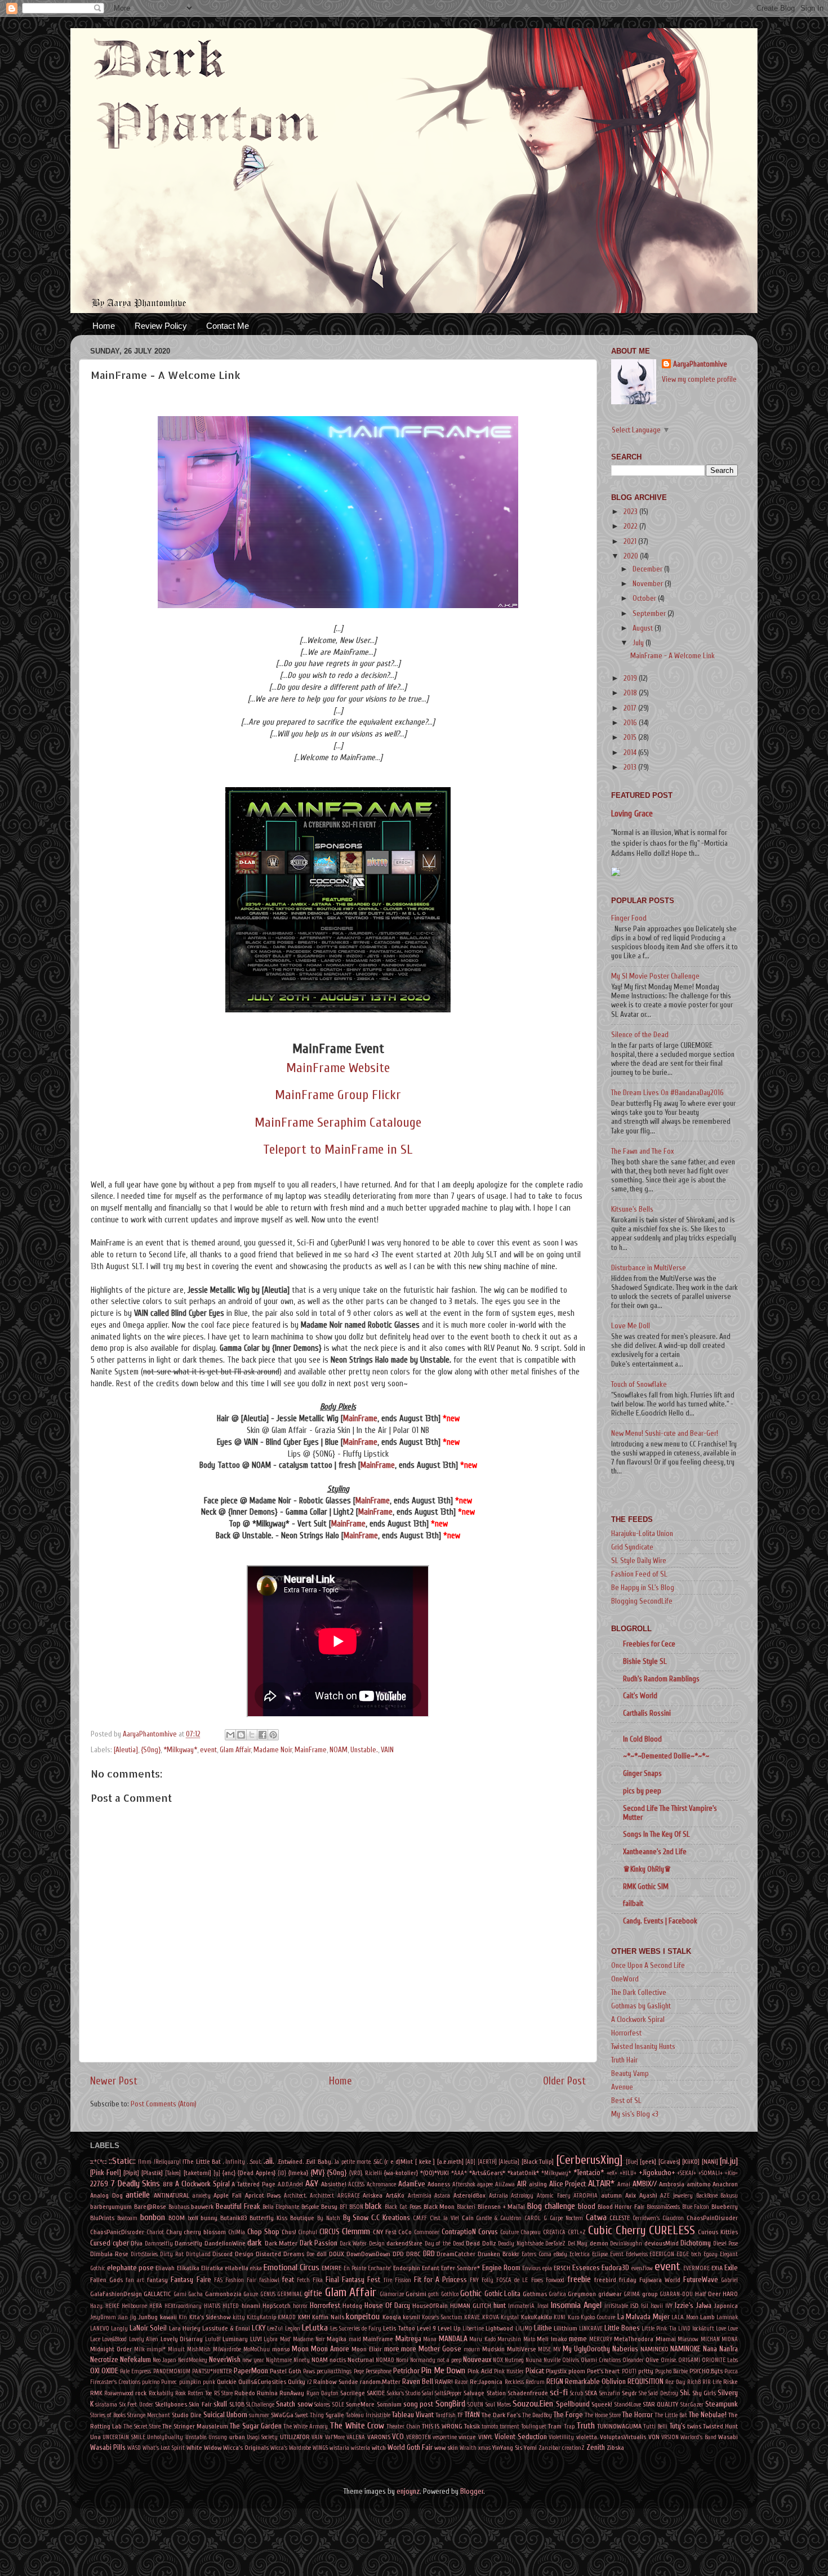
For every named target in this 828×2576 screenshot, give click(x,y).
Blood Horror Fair (621, 2207)
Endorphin (407, 2268)
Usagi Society (262, 2437)
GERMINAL (290, 2294)
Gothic (471, 2293)
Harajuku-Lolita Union (642, 1534)
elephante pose (130, 2268)
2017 (631, 708)
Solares (322, 2405)
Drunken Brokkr (498, 2254)
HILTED (231, 2306)
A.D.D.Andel (290, 2184)
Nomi (402, 2360)
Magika (337, 2339)
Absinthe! (334, 2184)
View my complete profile (699, 380)
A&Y (312, 2184)
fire (388, 2280)
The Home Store (603, 2415)
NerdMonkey (193, 2360)
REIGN (555, 2382)
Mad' (286, 2339)
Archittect (322, 2196)
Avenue (622, 2087)
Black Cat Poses (403, 2207)
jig (133, 2317)
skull (220, 2404)
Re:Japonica (486, 2382)
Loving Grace (632, 814)
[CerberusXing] (589, 2160)
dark (255, 2243)
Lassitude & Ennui (226, 2328)
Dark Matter (281, 2243)
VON (654, 2437)
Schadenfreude (528, 2393)
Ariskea (373, 2195)
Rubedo (245, 2393)
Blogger (472, 2492)
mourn (472, 2349)
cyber (121, 2243)
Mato (529, 2339)
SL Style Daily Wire (639, 1561)
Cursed (100, 2243)
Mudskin (493, 2349)
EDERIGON (662, 2254)
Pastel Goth (286, 2371)
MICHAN (710, 2339)
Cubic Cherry (617, 2231)
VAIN (387, 1750)
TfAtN (472, 2415)
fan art (135, 2280)
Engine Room (501, 2268)
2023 (631, 512)
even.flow (642, 2268)
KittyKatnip (261, 2317)
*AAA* (459, 2173)
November (649, 584)
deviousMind (662, 2243)
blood (587, 2207)
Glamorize (392, 2294)
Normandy (423, 2360)
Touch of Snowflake (639, 1385)
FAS (218, 2280)
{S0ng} (151, 1750)
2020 (632, 556)
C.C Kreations (391, 2218)
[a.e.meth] (450, 2162)
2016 (631, 723)
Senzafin (610, 2393)
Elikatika (188, 2268)
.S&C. (378, 2162)
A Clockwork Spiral (638, 2020)
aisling (538, 2184)
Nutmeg (514, 2360)
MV (557, 2349)
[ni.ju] (729, 2161)
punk (209, 2382)
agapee (485, 2184)
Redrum (535, 2382)
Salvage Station (484, 2393)
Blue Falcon (696, 2207)
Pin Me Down (443, 2370)
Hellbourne (134, 2306)
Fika (318, 2280)
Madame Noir (273, 1750)
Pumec (169, 2382)
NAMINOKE (685, 2349)
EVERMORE (696, 2268)
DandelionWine (225, 2243)
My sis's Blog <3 (635, 2114)
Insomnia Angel (576, 2305)
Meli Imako (552, 2339)
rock (141, 2393)
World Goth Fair (410, 2448)
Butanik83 (233, 2218)
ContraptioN (459, 2232)
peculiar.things (334, 2371)
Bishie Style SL (645, 1662)
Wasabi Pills (108, 2448)
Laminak (727, 2317)
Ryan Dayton (322, 2393)
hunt (500, 2306)
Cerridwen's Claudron (658, 2218)
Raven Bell (418, 2382)
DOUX (337, 2254)
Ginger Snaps (642, 1774)
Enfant (431, 2268)
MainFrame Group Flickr (338, 1095)
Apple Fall (228, 2195)
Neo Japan (164, 2360)
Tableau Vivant (413, 2415)
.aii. (269, 2161)
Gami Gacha (188, 2294)
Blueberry (725, 2207)
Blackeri (466, 2207)
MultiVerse (522, 2349)
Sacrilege (353, 2393)
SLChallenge (260, 2405)
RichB (694, 2382)
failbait (633, 1904)
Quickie (227, 2382)
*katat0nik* (523, 2173)
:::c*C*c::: (98, 2162)
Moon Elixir (367, 2349)
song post (418, 2404)
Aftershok (464, 2184)
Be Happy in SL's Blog (643, 1588)
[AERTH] (487, 2162)
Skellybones (171, 2404)
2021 (631, 542)
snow (305, 2404)
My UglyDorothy (586, 2349)
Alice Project (568, 2184)
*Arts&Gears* (487, 2173)
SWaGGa (282, 2415)
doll (322, 2254)
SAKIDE (376, 2393)
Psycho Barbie (671, 2371)
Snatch (286, 2404)
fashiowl (269, 2280)
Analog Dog (106, 2195)
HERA (156, 2306)
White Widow (204, 2448)
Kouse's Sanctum (442, 2317)
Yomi (530, 2448)
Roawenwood (119, 2393)
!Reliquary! (167, 2162)
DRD (429, 2254)
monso (281, 2349)
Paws (309, 2371)
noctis (338, 2360)
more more (400, 2349)
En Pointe (355, 2268)
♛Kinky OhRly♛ (647, 1869)
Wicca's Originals (246, 2448)
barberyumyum (111, 2207)
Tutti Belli (655, 2427)
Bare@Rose (150, 2207)
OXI (95, 2371)
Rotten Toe (200, 2393)
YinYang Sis (507, 2448)
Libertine (473, 2329)
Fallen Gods (106, 2280)
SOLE (338, 2405)
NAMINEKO (655, 2349)
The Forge (568, 2415)
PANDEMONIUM (172, 2371)
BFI (343, 2207)
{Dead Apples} (257, 2173)
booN (193, 2218)
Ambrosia (672, 2184)
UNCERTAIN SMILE (124, 2437)
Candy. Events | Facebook (660, 1921)
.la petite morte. (353, 2162)
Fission (403, 2280)
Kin (183, 2317)
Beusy (329, 2207)
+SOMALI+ (711, 2173)
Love (721, 2329)
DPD (398, 2254)
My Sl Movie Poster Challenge (655, 976)
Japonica (726, 2306)
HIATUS (212, 2306)
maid (355, 2339)
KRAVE (472, 2317)
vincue (467, 2437)
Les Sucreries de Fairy (356, 2329)
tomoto (490, 2427)
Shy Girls (704, 2393)
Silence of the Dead (640, 1035)
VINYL (486, 2437)
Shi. (685, 2393)
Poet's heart (603, 2371)
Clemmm (356, 2231)
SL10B (237, 2404)
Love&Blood (114, 2339)
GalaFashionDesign (116, 2294)
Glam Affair (235, 1750)
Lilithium (566, 2328)
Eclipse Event (608, 2254)
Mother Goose (440, 2349)
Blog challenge (551, 2206)
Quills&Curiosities (262, 2382)
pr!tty (646, 2371)
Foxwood (555, 2280)
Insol (543, 2306)
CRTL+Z (577, 2232)
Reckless (514, 2382)
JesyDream (103, 2317)
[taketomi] (197, 2173)
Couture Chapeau (521, 2232)
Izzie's (684, 2306)
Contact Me (228, 326)
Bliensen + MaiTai (502, 2207)
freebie (579, 2279)
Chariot (155, 2232)
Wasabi (728, 2437)
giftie (313, 2293)
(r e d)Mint (399, 2162)
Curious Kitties (718, 2232)
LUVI (256, 2339)
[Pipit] (131, 2173)
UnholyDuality (165, 2437)
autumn (611, 2195)
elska (256, 2268)
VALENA (356, 2437)
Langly (119, 2329)
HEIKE (112, 2306)
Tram (555, 2426)
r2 (309, 2382)
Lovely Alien (144, 2339)
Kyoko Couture (598, 2317)
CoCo (405, 2232)
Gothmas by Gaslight (641, 2006)
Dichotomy (696, 2243)
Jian (123, 2317)
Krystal (510, 2317)
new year (253, 2360)
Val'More (335, 2437)
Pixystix (556, 2371)
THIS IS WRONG (442, 2426)
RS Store (223, 2393)
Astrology (522, 2196)
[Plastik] (152, 2173)
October (645, 599)
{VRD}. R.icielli (366, 2173)
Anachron (725, 2184)
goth (433, 2294)
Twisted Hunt (720, 2426)
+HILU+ (628, 2173)
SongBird (450, 2404)
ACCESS (356, 2184)
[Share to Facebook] (262, 1735)
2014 (631, 753)
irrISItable (616, 2306)
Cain (468, 2218)
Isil (645, 2306)
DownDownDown (368, 2254)
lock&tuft (703, 2329)
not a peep (449, 2360)
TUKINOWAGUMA (619, 2426)
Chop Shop (263, 2232)
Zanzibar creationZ (562, 2448)
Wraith (468, 2448)
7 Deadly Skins (135, 2184)
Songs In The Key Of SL (656, 1834)
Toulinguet (534, 2427)
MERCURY (601, 2339)
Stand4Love (628, 2405)
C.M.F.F (420, 2218)
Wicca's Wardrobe (291, 2448)
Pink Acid (480, 2371)
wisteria (360, 2448)
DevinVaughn (626, 2244)
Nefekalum (135, 2360)
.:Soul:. (255, 2162)
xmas (484, 2448)
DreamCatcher (456, 2254)
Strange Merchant (149, 2415)
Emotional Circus (291, 2267)
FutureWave (701, 2280)
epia (547, 2268)
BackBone (707, 2196)
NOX (498, 2360)
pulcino (151, 2382)
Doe (310, 2254)
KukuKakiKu (537, 2317)
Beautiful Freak (238, 2207)
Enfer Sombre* (460, 2268)
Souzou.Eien (533, 2404)
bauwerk (202, 2207)
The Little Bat (671, 2415)
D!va (137, 2243)
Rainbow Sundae (335, 2382)
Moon (300, 2349)
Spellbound (573, 2404)
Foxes (537, 2280)
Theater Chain (403, 2427)
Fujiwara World (660, 2280)
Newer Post (114, 2081)
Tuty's (678, 2426)
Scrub (577, 2393)
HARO (730, 2294)
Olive (652, 2360)
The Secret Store (142, 2427)
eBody (560, 2254)
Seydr (629, 2393)
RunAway (292, 2393)
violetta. (587, 2437)
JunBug (148, 2317)
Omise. (669, 2360)
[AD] (470, 2162)
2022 (631, 526)
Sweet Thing (310, 2415)
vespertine (445, 2437)
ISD (635, 2306)
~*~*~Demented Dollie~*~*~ (666, 1756)
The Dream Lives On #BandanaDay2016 (667, 1093)
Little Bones (622, 2328)
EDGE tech (689, 2254)
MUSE (544, 2349)
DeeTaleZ (555, 2244)
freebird (605, 2280)
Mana (430, 2339)
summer (259, 2415)
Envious (531, 2268)
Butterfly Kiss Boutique (282, 2218)
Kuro (573, 2317)
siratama (106, 2405)
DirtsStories (144, 2254)
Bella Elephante (281, 2207)
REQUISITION (646, 2382)
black (373, 2206)
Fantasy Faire (191, 2280)
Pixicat (535, 2371)
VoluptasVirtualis (623, 2437)
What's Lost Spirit (164, 2448)
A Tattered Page (253, 2184)
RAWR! (444, 2382)
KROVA (491, 2317)
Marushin (509, 2339)
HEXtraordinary (183, 2306)
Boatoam (127, 2218)
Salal (428, 2393)
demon (599, 2243)
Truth (586, 2426)
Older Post (564, 2081)
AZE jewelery (676, 2196)
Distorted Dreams (280, 2254)
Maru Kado (482, 2339)
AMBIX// (645, 2184)
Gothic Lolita (502, 2294)
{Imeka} (298, 2173)
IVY (669, 2306)
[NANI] (710, 2162)
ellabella (237, 2268)
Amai (624, 2184)
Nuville (552, 2360)
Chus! (289, 2232)
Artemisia (420, 2196)
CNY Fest (385, 2232)
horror (300, 2306)
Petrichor (406, 2371)
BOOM (177, 2218)
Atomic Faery (554, 2196)
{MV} (317, 2173)
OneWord (625, 1979)
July (639, 643)
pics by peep (642, 1791)
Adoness (439, 2184)
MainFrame (360, 1419)
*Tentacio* (589, 2173)
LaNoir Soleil (148, 2328)
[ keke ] (425, 2162)
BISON (356, 2207)
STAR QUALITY (660, 2404)
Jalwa (704, 2306)
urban (237, 2437)
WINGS (320, 2448)
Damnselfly (159, 2244)
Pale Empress (135, 2371)
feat (288, 2280)
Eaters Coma (537, 2254)
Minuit (176, 2349)
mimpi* (156, 2349)
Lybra (271, 2339)
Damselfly (188, 2243)
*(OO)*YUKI (435, 2173)
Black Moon (439, 2207)
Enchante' (380, 2268)
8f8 (168, 2184)
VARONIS (379, 2437)
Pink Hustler (509, 2371)
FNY (474, 2280)
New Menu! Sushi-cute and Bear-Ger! (665, 1434)
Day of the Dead (444, 2244)
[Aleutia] (126, 1750)
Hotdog (352, 2306)
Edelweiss (637, 2254)
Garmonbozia (223, 2294)
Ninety (302, 2360)
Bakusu (729, 2196)
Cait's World (640, 1696)
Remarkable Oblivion (595, 2382)
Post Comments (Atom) (164, 2104)
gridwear (610, 2294)
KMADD (287, 2317)
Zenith (596, 2448)
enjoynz (408, 2492)
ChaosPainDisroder (712, 2218)
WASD (134, 2448)
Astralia (498, 2196)
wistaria (339, 2448)
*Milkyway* (180, 1750)
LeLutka (315, 2328)
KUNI (560, 2317)
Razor (461, 2382)
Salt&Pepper (448, 2393)
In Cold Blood (642, 1739)
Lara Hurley (185, 2328)
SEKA (591, 2393)
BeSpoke (310, 2207)
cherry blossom (205, 2232)
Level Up (449, 2328)
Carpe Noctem (566, 2218)
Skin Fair (200, 2404)
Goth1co (450, 2294)
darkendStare (404, 2243)
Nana (710, 2349)
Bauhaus (179, 2207)
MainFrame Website (338, 1068)
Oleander (633, 2360)
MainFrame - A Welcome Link (673, 656)
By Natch (329, 2218)
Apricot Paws (263, 2195)
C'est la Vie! (444, 2218)
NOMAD (385, 2360)
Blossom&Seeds (663, 2207)
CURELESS (672, 2231)
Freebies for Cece (649, 1644)
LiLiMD (524, 2329)
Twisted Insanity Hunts (643, 2047)
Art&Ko (395, 2195)
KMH (304, 2317)
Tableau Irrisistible (368, 2415)
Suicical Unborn (225, 2415)
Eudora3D (615, 2268)
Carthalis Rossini (647, 1713)
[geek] (648, 2162)
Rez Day (675, 2382)
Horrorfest (626, 2033)
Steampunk (722, 2404)
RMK (96, 2393)
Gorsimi (416, 2294)
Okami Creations (601, 2360)
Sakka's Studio (404, 2393)
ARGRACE (349, 2196)
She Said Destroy (658, 2393)
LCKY (259, 2328)
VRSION (670, 2437)
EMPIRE (331, 2268)
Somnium (389, 2404)
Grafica (557, 2294)
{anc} (229, 2173)
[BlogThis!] (241, 1735)
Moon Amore (330, 2349)
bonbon (153, 2217)
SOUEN (475, 2405)
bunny (209, 2218)
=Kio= (731, 2173)
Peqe (359, 2371)
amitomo (699, 2184)
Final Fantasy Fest (353, 2280)
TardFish (446, 2415)
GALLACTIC (157, 2294)
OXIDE (110, 2371)
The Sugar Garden (255, 2426)
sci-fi (559, 2392)
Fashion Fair (241, 2280)
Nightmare (279, 2360)
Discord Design (233, 2254)
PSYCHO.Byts (706, 2371)
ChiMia (237, 2232)
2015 (631, 738)
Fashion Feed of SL (639, 1574)
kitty (239, 2317)
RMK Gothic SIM (646, 1887)
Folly (488, 2280)
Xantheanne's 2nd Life (655, 1852)
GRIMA (632, 2294)
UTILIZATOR (295, 2437)
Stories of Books (108, 2415)
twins (694, 2426)
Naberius (625, 2349)
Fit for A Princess (440, 2280)
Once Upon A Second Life (648, 1966)
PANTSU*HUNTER (212, 2371)
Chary (174, 2232)
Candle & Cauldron (499, 2218)
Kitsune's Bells (632, 1209)
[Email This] (230, 1735)
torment (509, 2427)
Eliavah (165, 2268)
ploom (577, 2371)
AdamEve (412, 2184)
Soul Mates (498, 2405)
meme (578, 2339)
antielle (138, 2195)
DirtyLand (198, 2254)
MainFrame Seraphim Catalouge (338, 1122)
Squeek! (602, 2404)
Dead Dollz (481, 2243)
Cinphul (308, 2232)
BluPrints (102, 2218)
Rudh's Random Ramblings (661, 1679)
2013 (631, 767)
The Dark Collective (639, 1993)
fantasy (157, 2280)
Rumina (267, 2393)
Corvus (488, 2232)
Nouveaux (477, 2360)
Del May (578, 2244)
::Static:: (122, 2161)
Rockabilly (161, 2393)
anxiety (202, 2196)
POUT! (629, 2371)
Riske (731, 2382)
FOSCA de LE (512, 2280)
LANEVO (100, 2329)
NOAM (339, 1750)
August (644, 628)
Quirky (297, 2382)
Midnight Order (111, 2349)
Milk (139, 2349)
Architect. (295, 2196)
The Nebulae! (708, 2415)
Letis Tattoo (399, 2328)
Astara (442, 2196)
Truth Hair (624, 2060)
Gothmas (535, 2294)
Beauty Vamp (630, 2074)
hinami (251, 2306)
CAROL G (536, 2218)
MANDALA (453, 2339)
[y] (217, 2173)
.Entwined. (290, 2162)
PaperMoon (251, 2371)
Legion (293, 2329)
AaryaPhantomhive (700, 364)
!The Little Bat (202, 2162)
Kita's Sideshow (210, 2317)
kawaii (168, 2317)
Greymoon (582, 2294)
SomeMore (360, 2404)
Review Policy (161, 326)
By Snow (356, 2218)
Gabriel (729, 2280)
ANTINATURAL (172, 2195)
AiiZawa (505, 2184)
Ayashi (648, 2195)
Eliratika (212, 2268)
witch (379, 2448)
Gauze (251, 2294)
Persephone (379, 2371)
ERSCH (562, 2268)
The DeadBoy (537, 2415)
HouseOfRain (430, 2306)
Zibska (615, 2448)
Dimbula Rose (109, 2254)
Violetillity (561, 2437)
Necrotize (104, 2360)
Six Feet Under (136, 2405)
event (208, 1750)
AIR (522, 2184)
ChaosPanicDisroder (117, 2232)
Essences (586, 2268)
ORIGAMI (689, 2360)
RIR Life (712, 2382)
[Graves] (669, 2162)
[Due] (632, 2162)
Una (95, 2437)
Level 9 (426, 2328)
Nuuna (534, 2360)
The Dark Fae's (501, 2415)
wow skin (446, 2448)
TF (460, 2415)
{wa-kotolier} (401, 2173)
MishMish (199, 2349)
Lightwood (499, 2328)
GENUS (268, 2294)
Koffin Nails (328, 2317)
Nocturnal (361, 2360)
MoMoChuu (257, 2349)
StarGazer (692, 2405)
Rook (181, 2393)
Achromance (381, 2184)
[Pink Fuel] (106, 2173)
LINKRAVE (591, 2329)
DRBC (413, 2254)
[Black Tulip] (538, 2162)
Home (104, 326)
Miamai (666, 2339)
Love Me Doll (631, 1326)
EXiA (717, 2268)
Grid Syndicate (632, 1547)
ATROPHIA (586, 2196)
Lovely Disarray (182, 2339)
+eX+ (612, 2173)
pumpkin (190, 2382)
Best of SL (626, 2101)
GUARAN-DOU (676, 2294)
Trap (569, 2427)
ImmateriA (521, 2306)
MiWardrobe (227, 2349)
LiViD (684, 2329)
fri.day (628, 2280)
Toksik (472, 2426)
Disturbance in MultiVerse (649, 1268)
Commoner (427, 2232)
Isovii (657, 2306)
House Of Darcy (387, 2306)
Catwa (596, 2217)
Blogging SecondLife (642, 1601)
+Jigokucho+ (657, 2173)
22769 (99, 2184)
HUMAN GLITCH (471, 2306)
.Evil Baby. (319, 2162)
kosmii (411, 2317)
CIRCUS (330, 2232)
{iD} (282, 2173)
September (650, 614)
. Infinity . (235, 2162)
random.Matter (380, 2382)
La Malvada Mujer (644, 2317)
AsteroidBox (469, 2195)
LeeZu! (275, 2329)
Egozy (711, 2254)
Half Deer (708, 2294)
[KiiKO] (691, 2162)
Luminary (235, 2339)
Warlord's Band (698, 2437)
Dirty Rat (172, 2254)
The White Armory (306, 2427)
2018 (631, 693)
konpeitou (363, 2316)
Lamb (707, 2317)
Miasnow (688, 2339)
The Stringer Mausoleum (195, 2426)
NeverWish (225, 2360)
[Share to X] (252, 1735)
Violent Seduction (520, 2437)
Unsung (218, 2437)
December (648, 569)
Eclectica (580, 2254)
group (650, 2294)
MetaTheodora (634, 2339)
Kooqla (392, 2317)
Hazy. (97, 2306)
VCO (398, 2437)
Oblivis (571, 2360)
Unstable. (364, 1750)
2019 (631, 678)
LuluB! (213, 2339)
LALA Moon (685, 2317)
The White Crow (357, 2426)
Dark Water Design (362, 2244)
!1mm (145, 2162)
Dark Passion (319, 2243)
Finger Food (629, 918)
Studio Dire (187, 2415)
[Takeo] (173, 2173)
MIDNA (730, 2339)
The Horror (638, 2415)
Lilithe (543, 2328)
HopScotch (277, 2306)
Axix (631, 2195)
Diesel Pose (726, 2244)
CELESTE (620, 2218)
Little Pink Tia (659, 2329)
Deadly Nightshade (521, 2244)
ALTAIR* (601, 2184)
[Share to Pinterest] (273, 1735)
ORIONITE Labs (720, 2360)
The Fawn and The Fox (642, 1151)
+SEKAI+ (687, 2173)
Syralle (335, 2415)
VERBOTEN (419, 2437)
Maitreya (408, 2339)
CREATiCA (554, 2232)
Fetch (303, 2280)
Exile (731, 2268)
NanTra (729, 2349)
